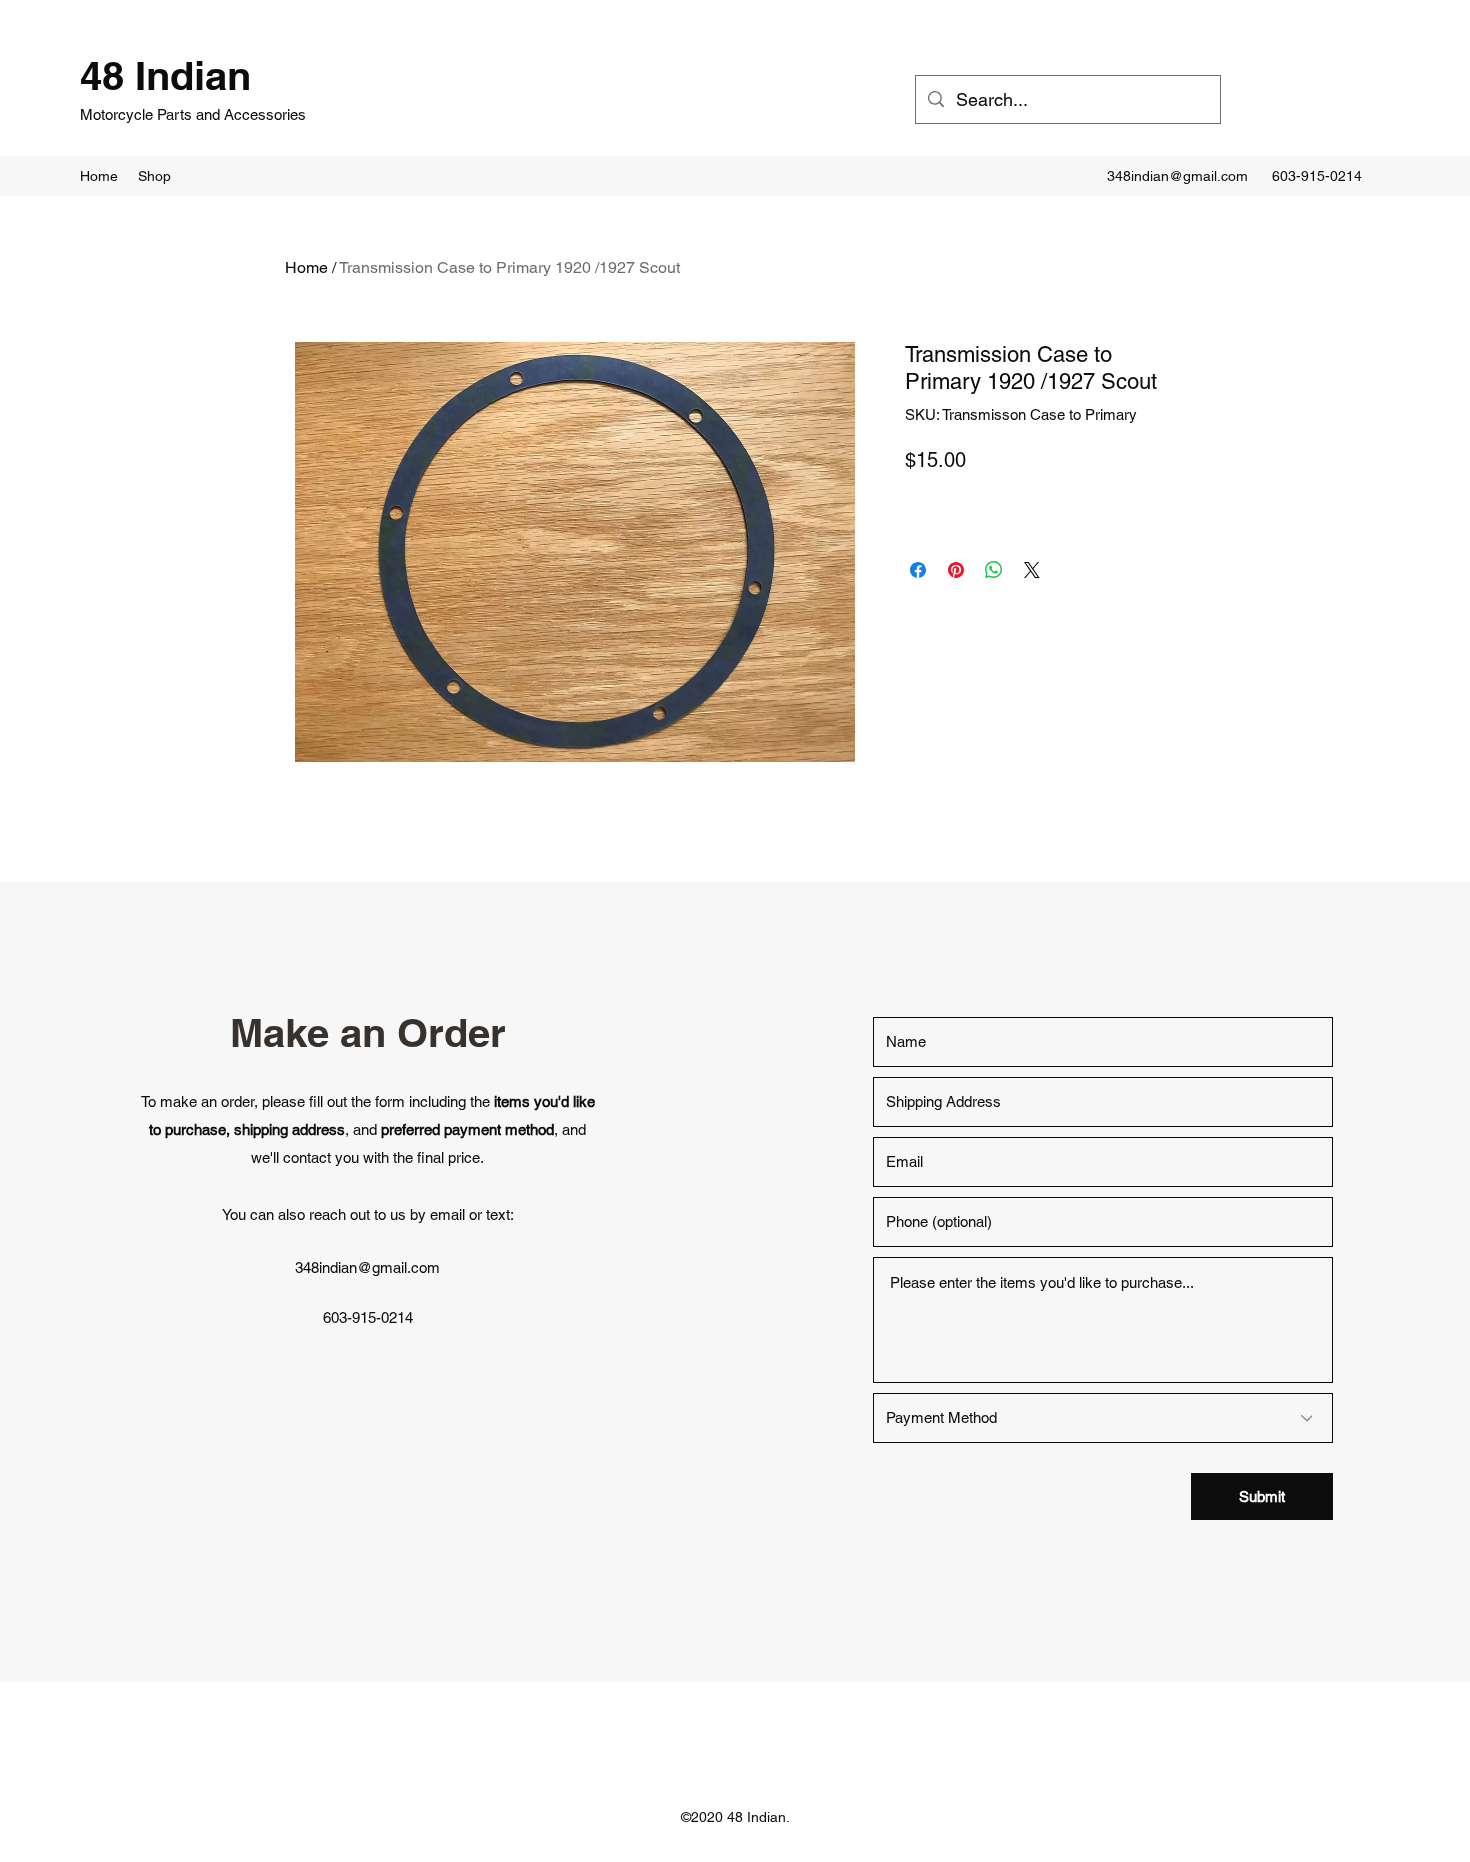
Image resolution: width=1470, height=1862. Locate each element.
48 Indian (165, 75)
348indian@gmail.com (1177, 176)
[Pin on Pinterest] (956, 570)
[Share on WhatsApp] (994, 570)
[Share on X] (1032, 570)
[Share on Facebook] (918, 570)
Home (306, 267)
